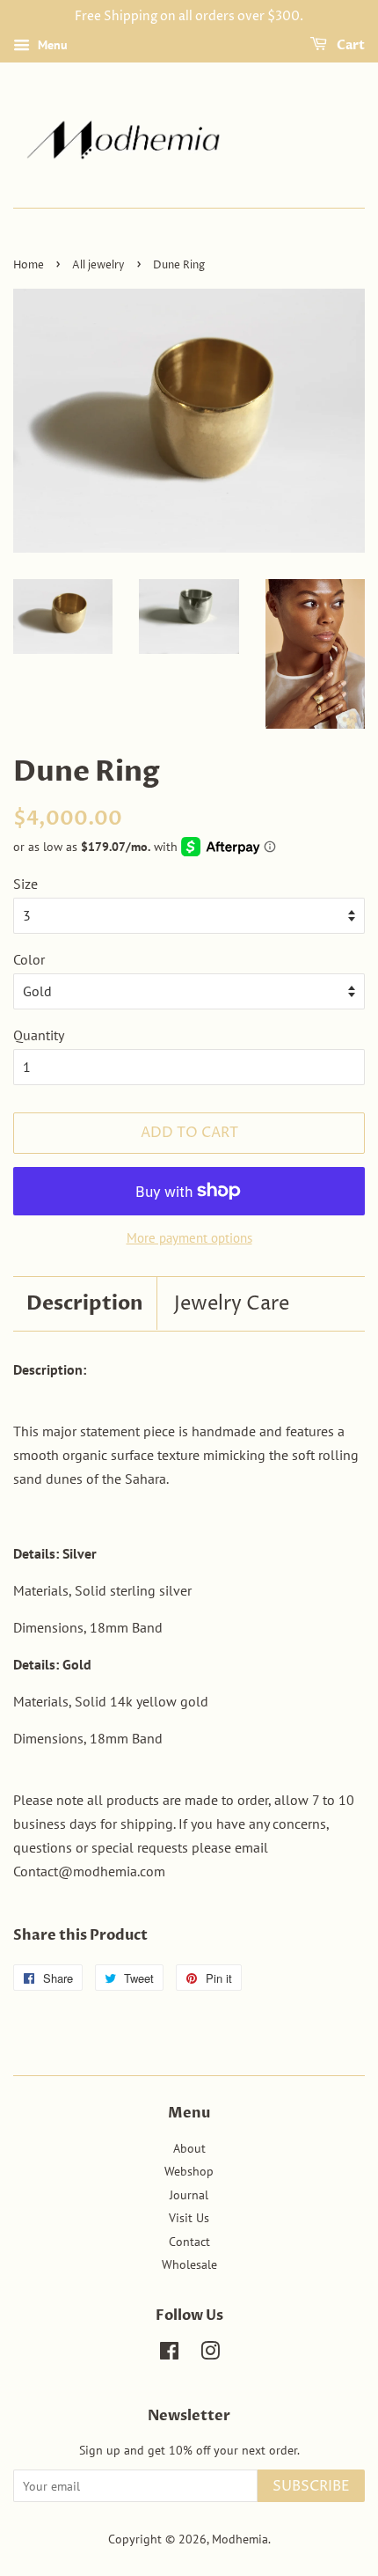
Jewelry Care (232, 1304)
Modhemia (240, 2539)
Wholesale (189, 2264)
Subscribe (311, 2486)
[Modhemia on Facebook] (169, 2354)
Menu (51, 45)
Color (29, 959)
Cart (349, 45)
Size (25, 884)
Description (85, 1303)
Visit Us (189, 2218)
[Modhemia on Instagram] (210, 2354)
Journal (189, 2195)
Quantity (39, 1035)
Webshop (189, 2171)
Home (29, 265)
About (189, 2148)
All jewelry (98, 265)
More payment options (189, 1238)
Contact (189, 2242)
